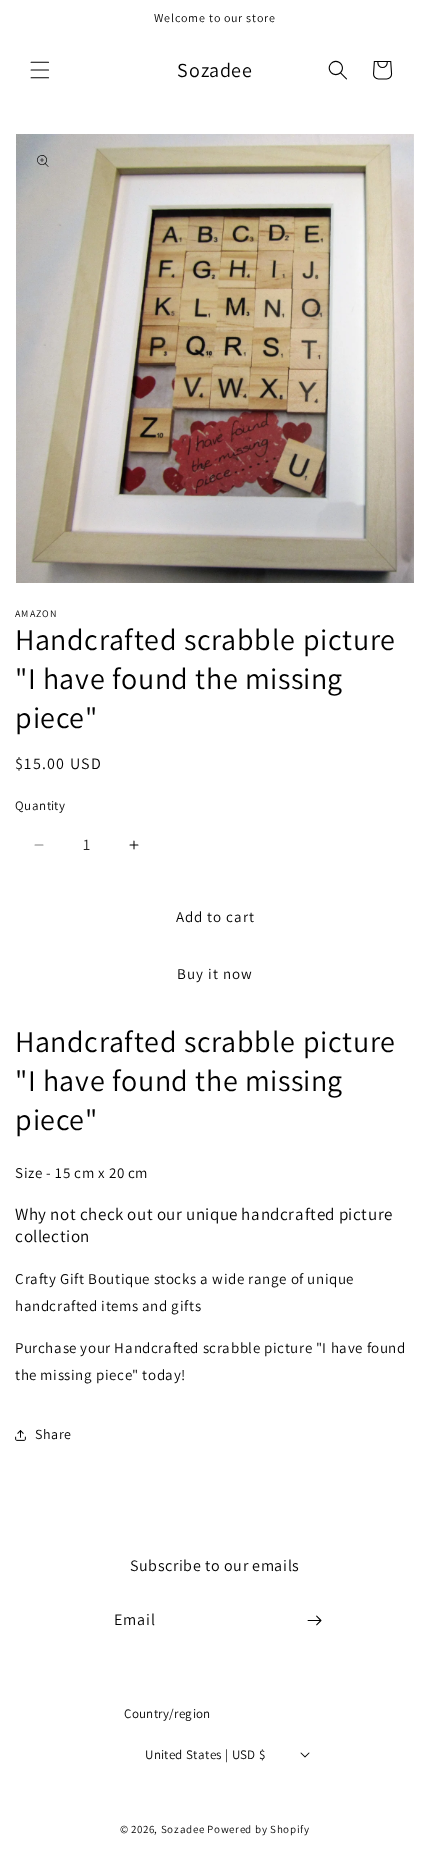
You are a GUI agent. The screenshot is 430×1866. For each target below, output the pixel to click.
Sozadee (183, 1829)
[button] (40, 70)
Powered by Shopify (258, 1829)
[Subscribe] (315, 1620)
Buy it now (215, 973)
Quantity (40, 805)
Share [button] (53, 1434)
